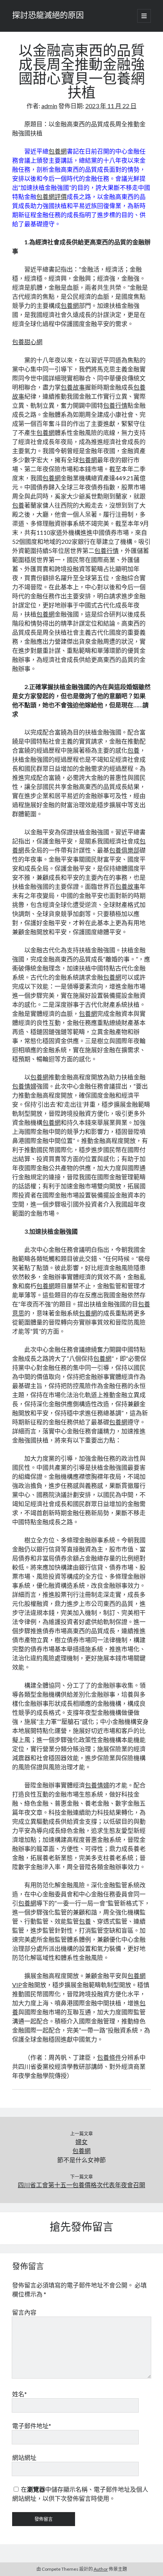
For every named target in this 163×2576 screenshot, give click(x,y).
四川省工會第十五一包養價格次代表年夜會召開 (81, 2185)
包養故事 (73, 387)
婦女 (81, 2142)
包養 (18, 505)
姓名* (20, 2394)
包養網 (58, 151)
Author (101, 2569)
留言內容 (24, 2312)
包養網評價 (52, 196)
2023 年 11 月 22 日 (111, 106)
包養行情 (115, 405)
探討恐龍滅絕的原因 (48, 16)
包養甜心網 (27, 342)
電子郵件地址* (32, 2426)
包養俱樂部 (124, 850)
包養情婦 (24, 1086)
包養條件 (109, 2057)
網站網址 (24, 2457)
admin (49, 106)
